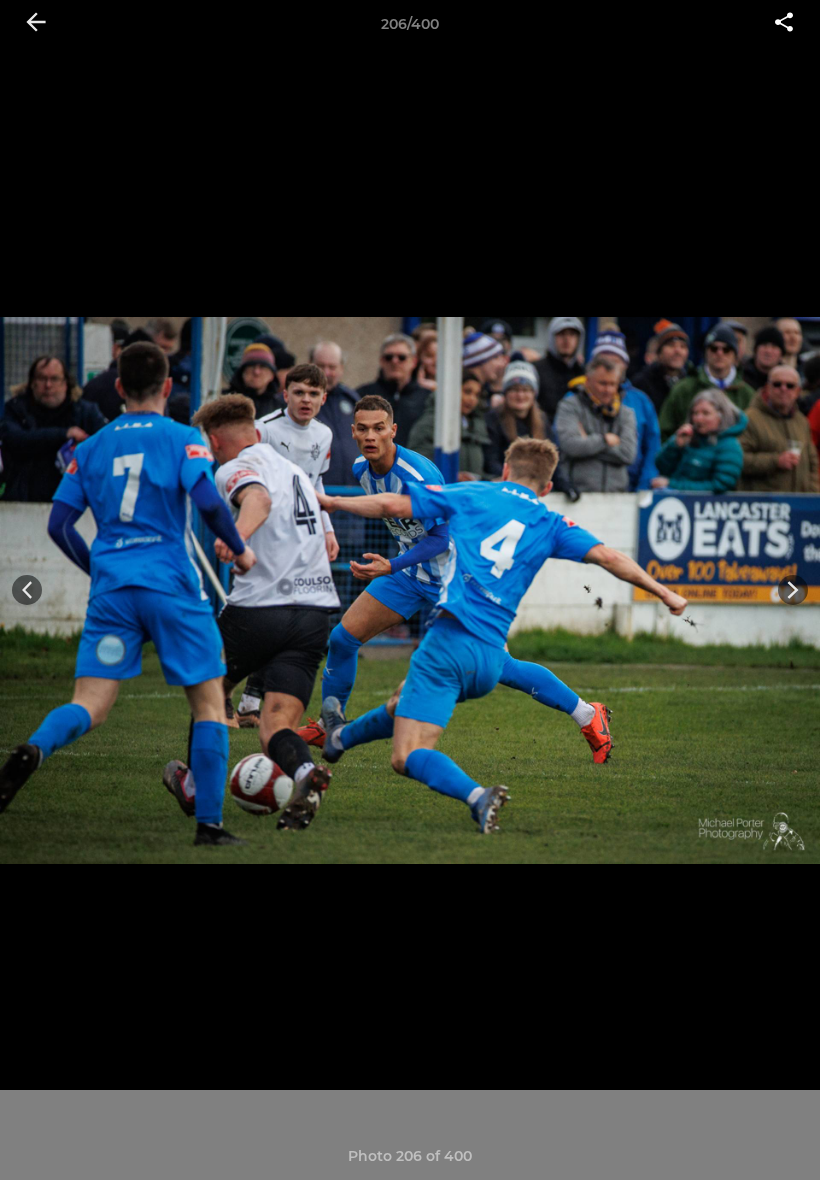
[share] (784, 24)
